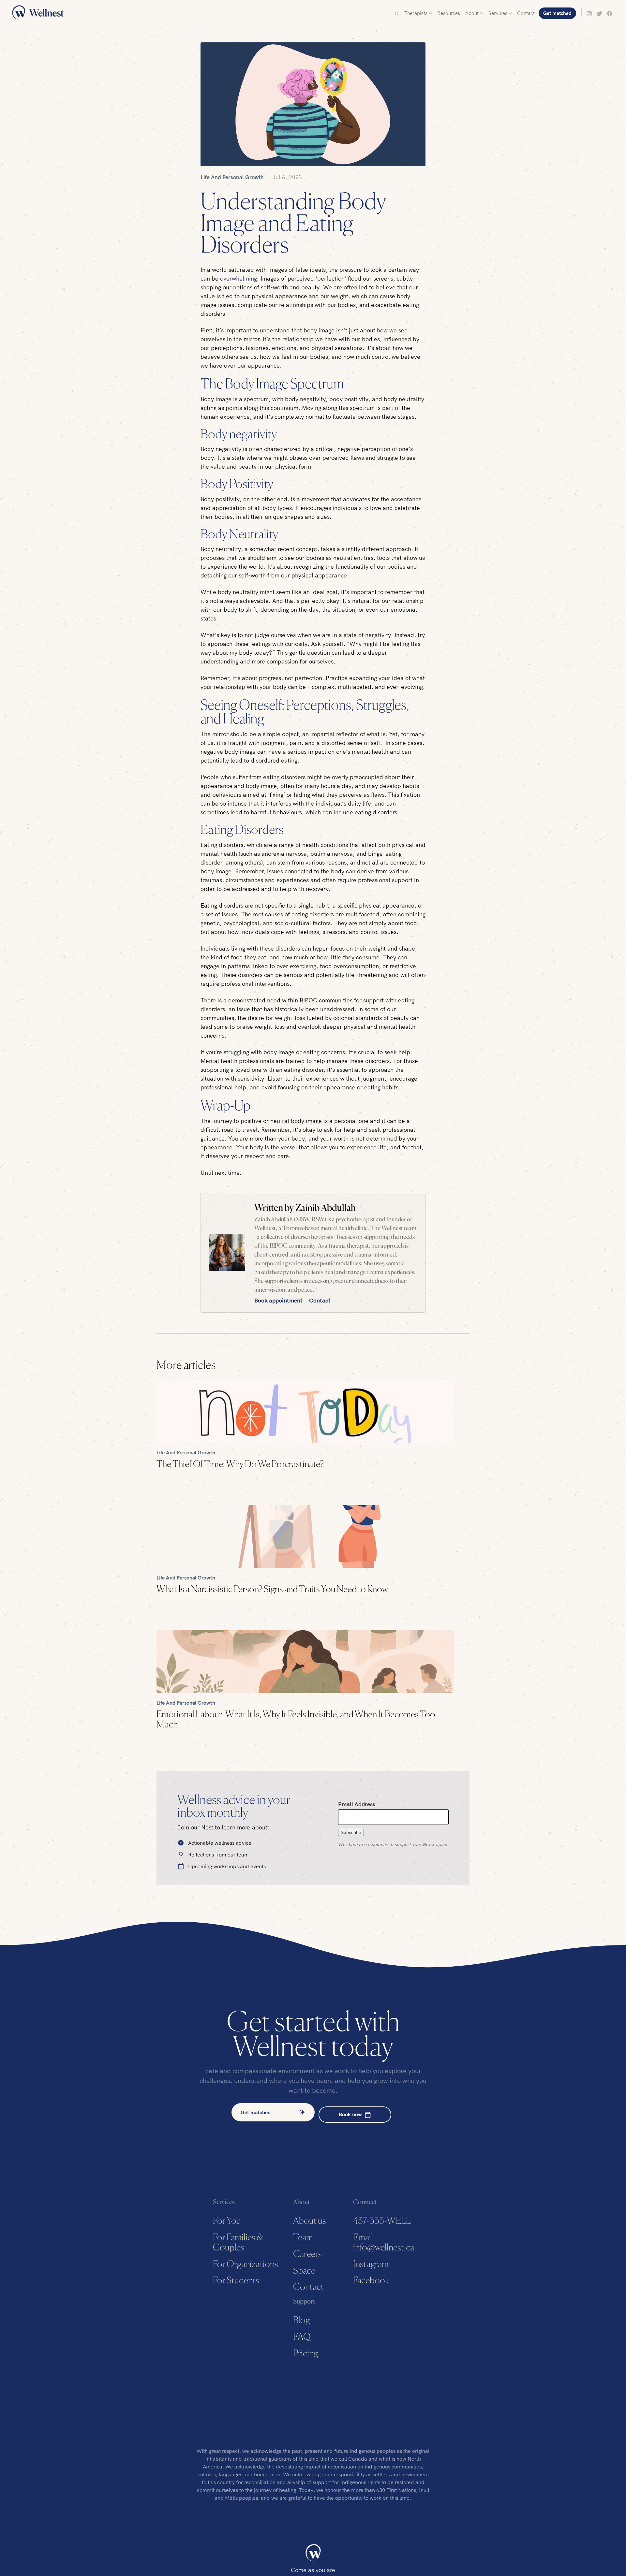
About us (310, 2221)
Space (304, 2271)
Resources (449, 13)
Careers (307, 2254)
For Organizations (246, 2264)
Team (303, 2238)
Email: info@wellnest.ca (383, 2243)
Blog (301, 2321)
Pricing (306, 2354)
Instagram (371, 2264)
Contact (526, 13)
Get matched (557, 13)
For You (227, 2221)
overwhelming (238, 278)
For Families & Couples (238, 2243)
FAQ (302, 2337)
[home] (38, 13)
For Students (236, 2281)
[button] (418, 13)
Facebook (371, 2281)
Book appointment (279, 1300)
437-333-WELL (382, 2221)
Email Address (357, 1804)
